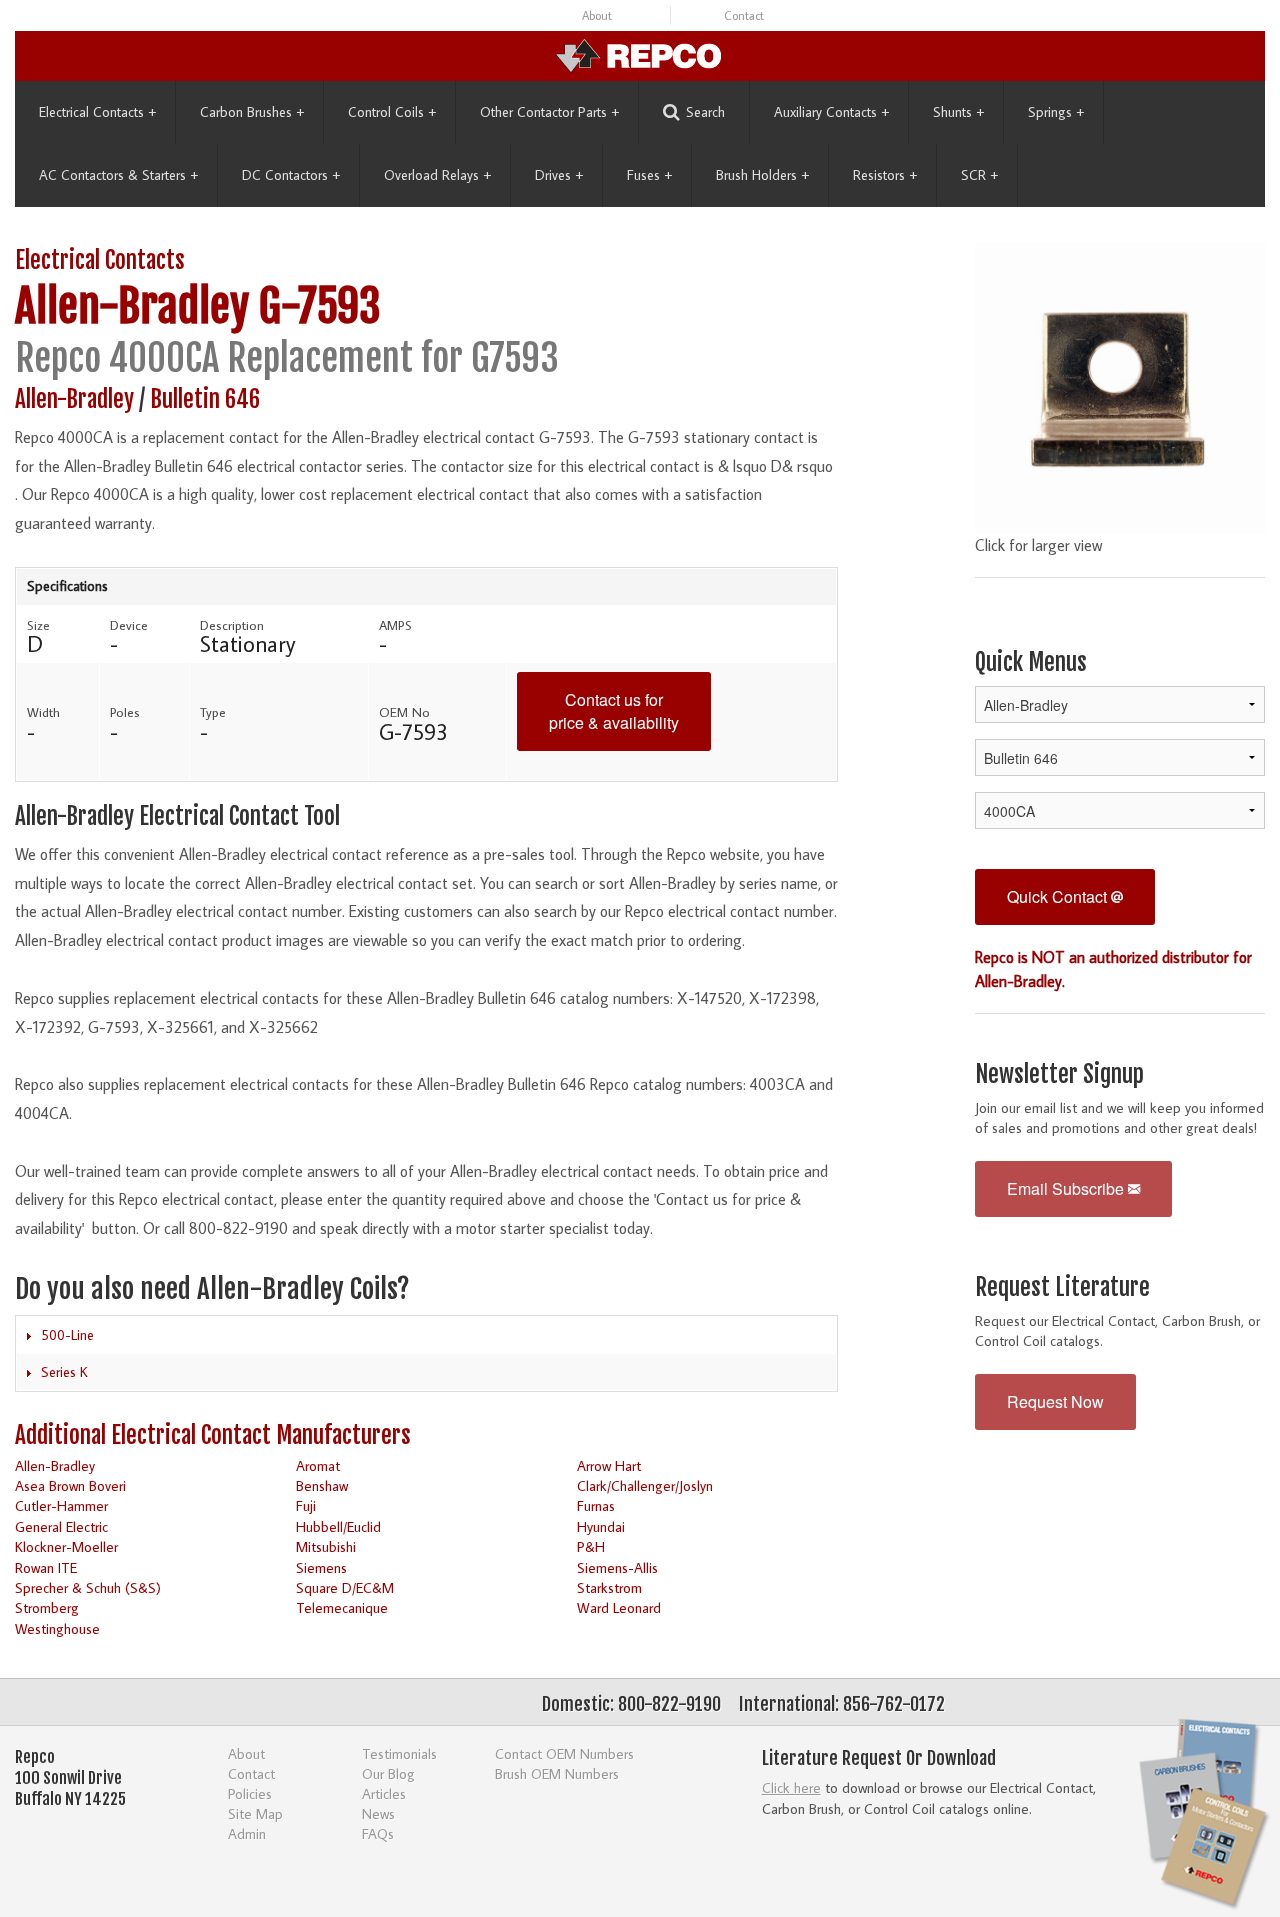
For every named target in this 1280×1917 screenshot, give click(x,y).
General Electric (61, 1526)
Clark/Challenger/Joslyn (645, 1485)
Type (213, 712)
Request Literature (1062, 1287)
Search (705, 112)
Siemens (321, 1567)
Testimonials (399, 1753)
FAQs (378, 1833)
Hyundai (601, 1526)
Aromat (318, 1465)
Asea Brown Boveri (70, 1485)
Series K (64, 1372)
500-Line (67, 1335)
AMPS (395, 625)
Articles (384, 1793)
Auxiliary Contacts (831, 112)
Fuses (649, 175)
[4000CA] (1120, 385)
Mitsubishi (326, 1546)
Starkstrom (609, 1587)
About (597, 15)
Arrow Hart (609, 1465)
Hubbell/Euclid (338, 1526)
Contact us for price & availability (614, 711)
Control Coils (392, 112)
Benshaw (322, 1485)
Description (232, 625)
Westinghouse (57, 1628)
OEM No (404, 712)
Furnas (596, 1505)
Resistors (885, 175)
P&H (591, 1546)
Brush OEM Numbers (557, 1773)
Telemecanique (342, 1607)
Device (129, 625)
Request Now (1055, 1401)
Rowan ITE (46, 1567)
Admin (247, 1833)
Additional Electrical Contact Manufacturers (213, 1435)
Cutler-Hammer (61, 1505)
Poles (125, 712)
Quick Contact (1059, 896)
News (378, 1813)
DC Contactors (291, 175)
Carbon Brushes (252, 112)
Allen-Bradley (132, 306)
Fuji (306, 1505)
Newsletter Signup (1059, 1074)
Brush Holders (762, 175)
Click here (791, 1787)
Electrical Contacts (97, 112)
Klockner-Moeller (66, 1546)
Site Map (255, 1813)
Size (38, 625)
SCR (979, 175)
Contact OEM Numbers (564, 1753)
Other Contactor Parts (549, 112)
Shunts (958, 112)
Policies (250, 1793)
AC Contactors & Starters (118, 175)
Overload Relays (437, 175)
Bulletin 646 (205, 399)
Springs (1056, 112)
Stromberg (47, 1607)
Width (43, 712)
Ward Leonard (619, 1607)
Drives (559, 175)
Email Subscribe (1067, 1188)
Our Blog (388, 1773)
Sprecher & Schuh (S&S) (88, 1587)
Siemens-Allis (617, 1567)
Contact (744, 15)
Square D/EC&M (345, 1587)
